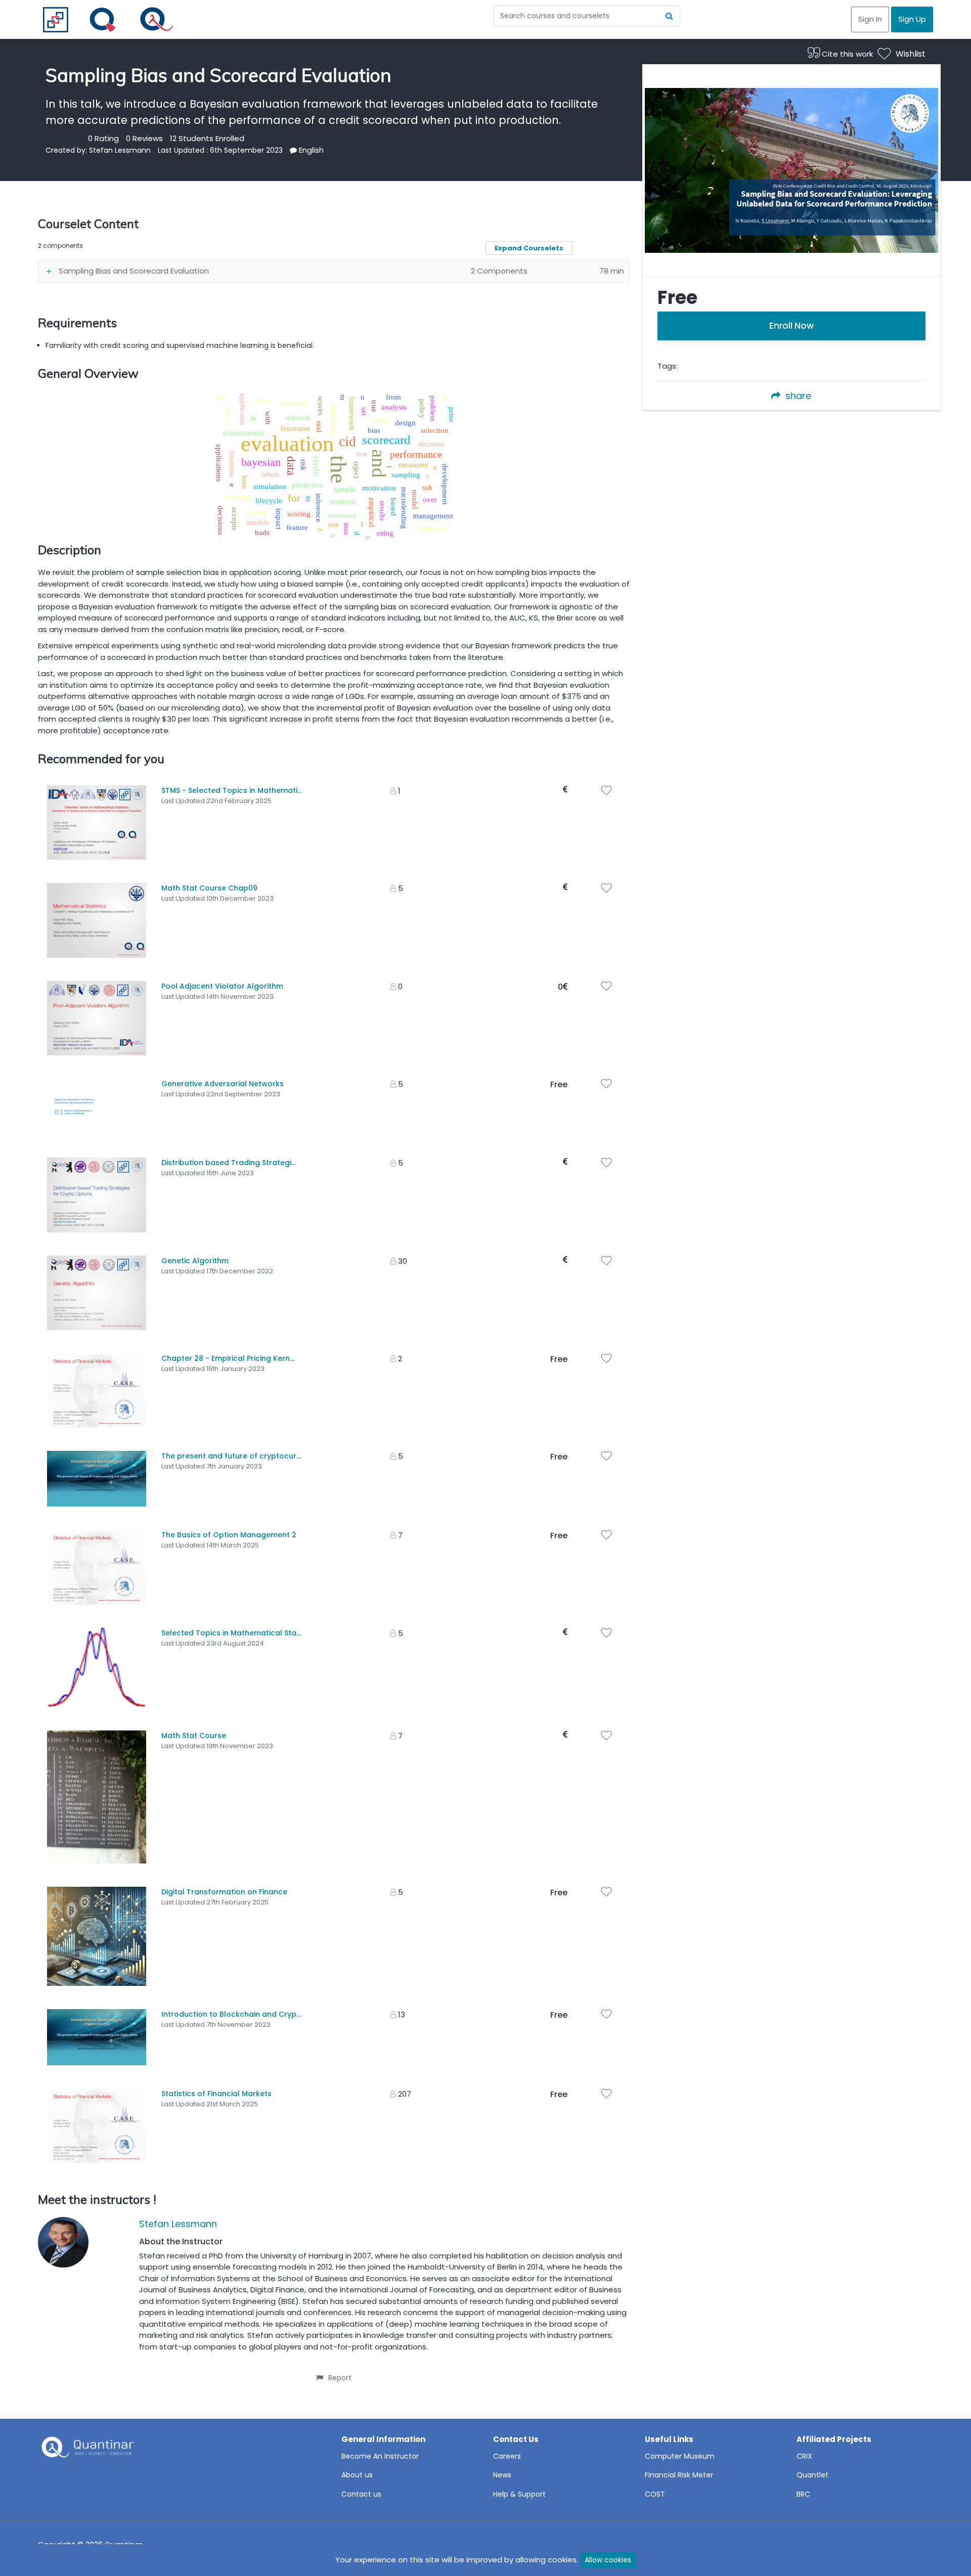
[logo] (86, 2450)
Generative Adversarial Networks (223, 1084)
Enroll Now (791, 326)
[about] (293, 150)
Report (340, 2378)
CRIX (804, 2456)
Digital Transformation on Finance (224, 1892)
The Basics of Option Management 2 (229, 1535)
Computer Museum (680, 2456)
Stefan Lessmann (120, 150)
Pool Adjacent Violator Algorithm (222, 986)
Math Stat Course (194, 1736)
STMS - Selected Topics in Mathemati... (232, 790)
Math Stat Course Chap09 (209, 888)
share (798, 396)
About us (357, 2475)
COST (655, 2494)
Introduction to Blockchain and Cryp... (231, 2014)
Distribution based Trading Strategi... (229, 1163)
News (502, 2475)
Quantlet (812, 2475)
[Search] (670, 16)
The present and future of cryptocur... (231, 1456)
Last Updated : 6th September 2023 (220, 150)
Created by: (67, 150)
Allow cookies (608, 2560)
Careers (507, 2456)
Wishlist (911, 54)
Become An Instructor (380, 2456)
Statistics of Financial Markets (216, 2094)
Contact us (361, 2494)
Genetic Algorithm (195, 1261)
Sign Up (912, 19)
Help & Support (519, 2494)
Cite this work (846, 54)
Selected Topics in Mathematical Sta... (231, 1633)
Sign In (870, 19)
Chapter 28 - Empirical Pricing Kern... (228, 1358)
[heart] (609, 791)
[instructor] (63, 2244)
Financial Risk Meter (679, 2475)
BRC (803, 2494)
